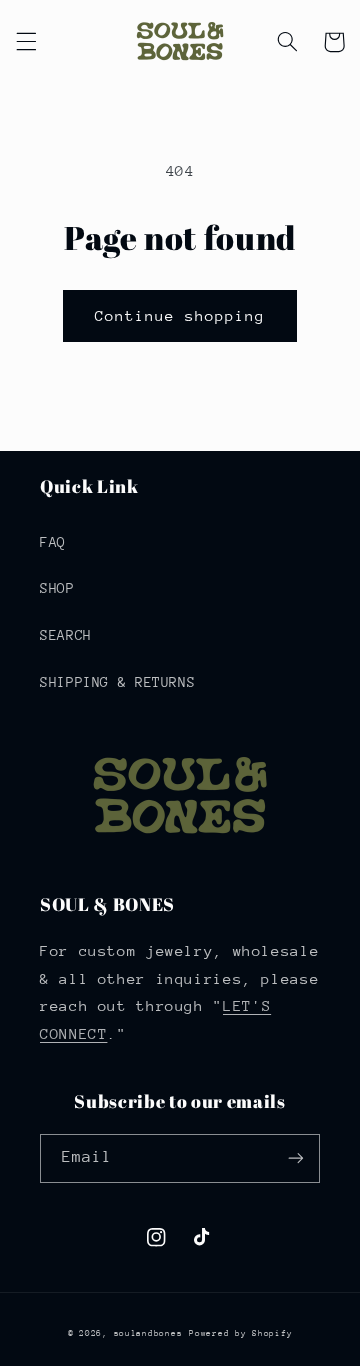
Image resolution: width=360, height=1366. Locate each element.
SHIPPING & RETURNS (117, 682)
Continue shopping (180, 315)
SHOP (57, 588)
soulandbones (148, 1333)
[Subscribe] (296, 1158)
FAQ (53, 542)
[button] (26, 42)
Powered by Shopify (240, 1333)
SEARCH (66, 635)
